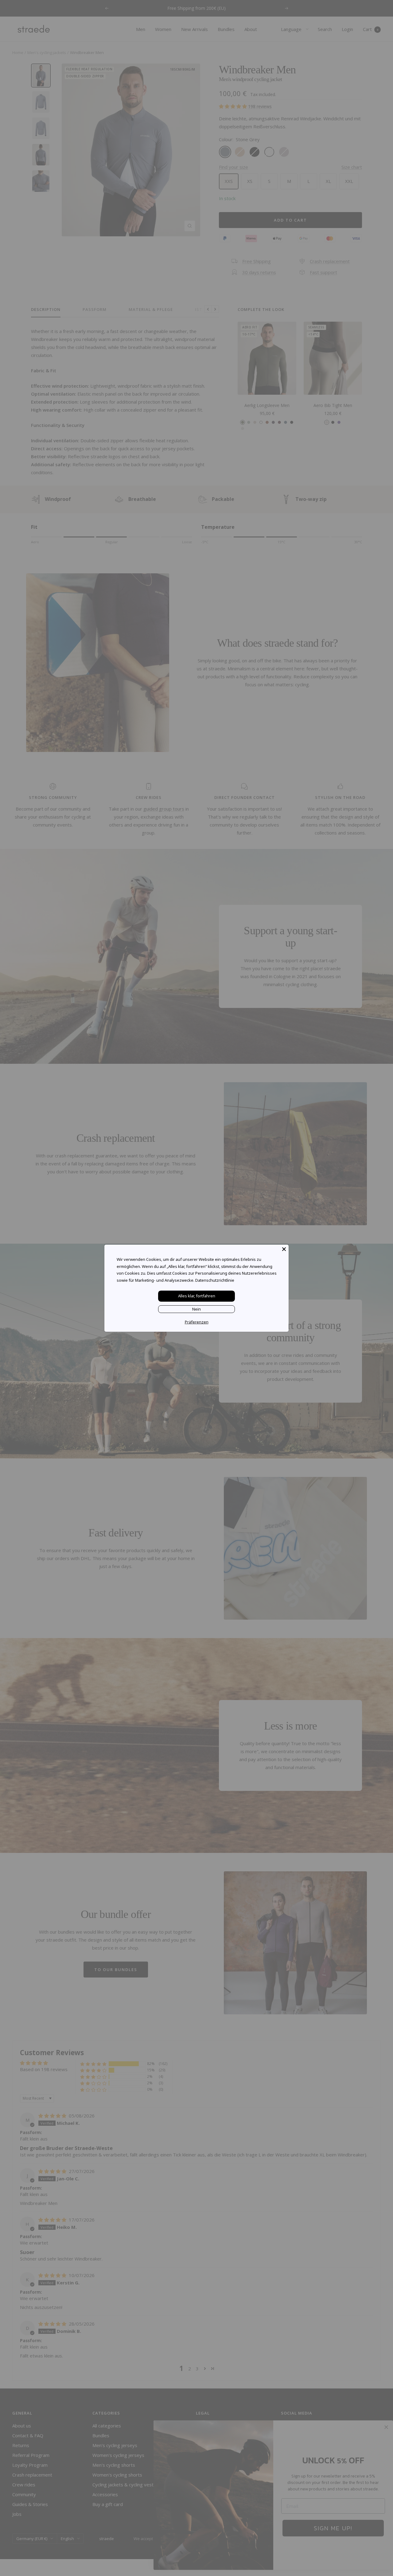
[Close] (284, 1249)
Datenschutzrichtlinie (215, 1280)
